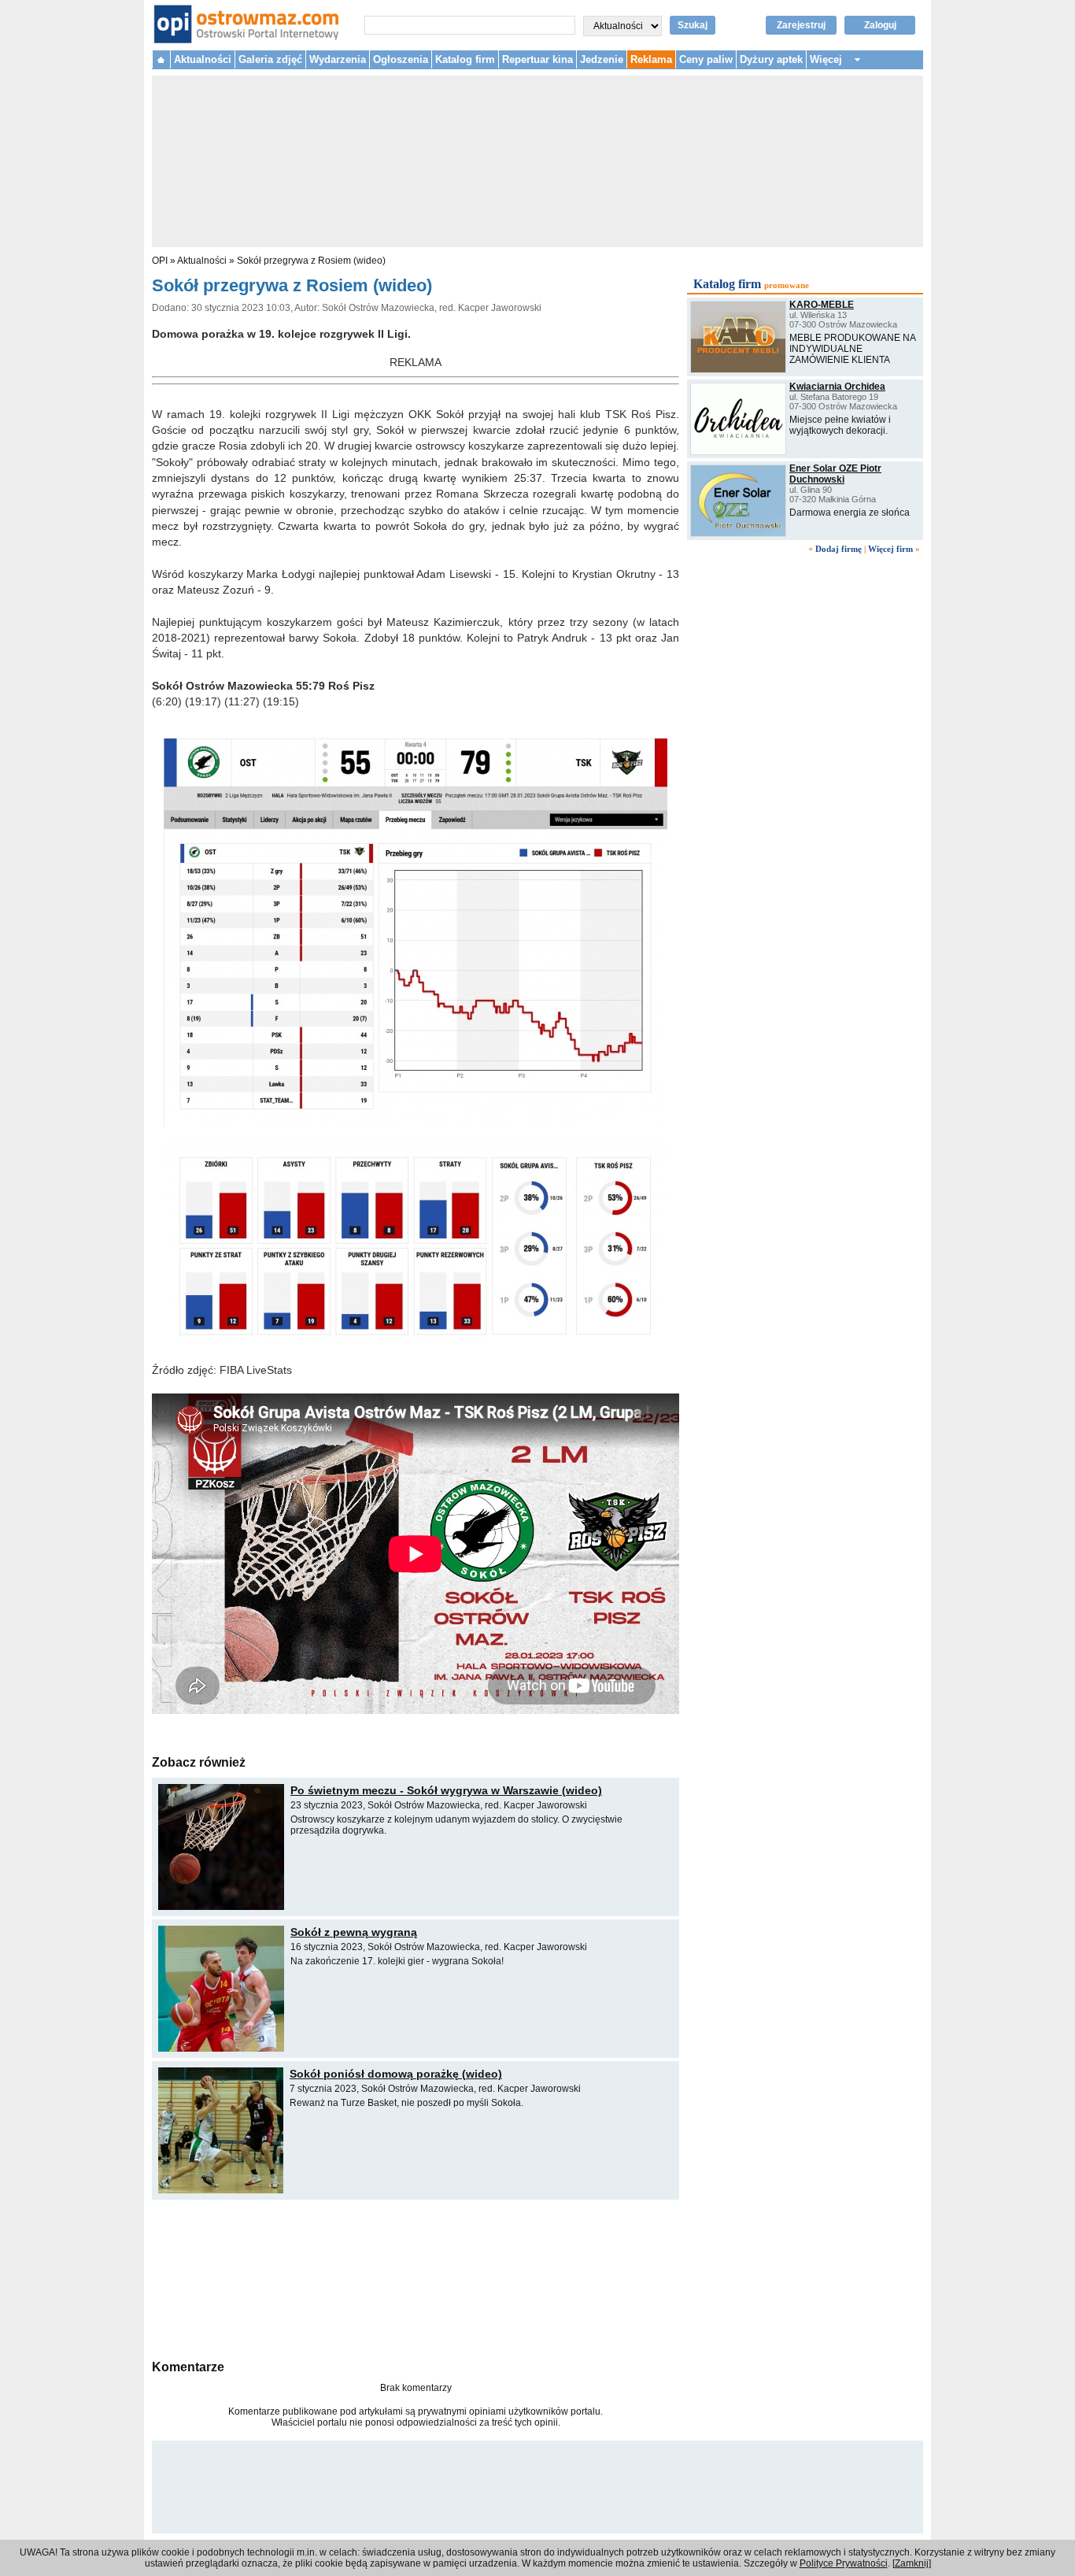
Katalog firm (465, 59)
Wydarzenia (338, 59)
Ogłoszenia (401, 59)
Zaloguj (880, 25)
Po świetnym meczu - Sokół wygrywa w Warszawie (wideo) (446, 1790)
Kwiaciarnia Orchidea (837, 387)
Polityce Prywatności (844, 2563)
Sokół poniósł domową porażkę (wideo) (396, 2074)
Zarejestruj (801, 25)
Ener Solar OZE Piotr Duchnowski (835, 474)
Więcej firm (890, 549)
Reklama (651, 59)
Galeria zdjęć (270, 59)
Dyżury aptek (771, 59)
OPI (160, 261)
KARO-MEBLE (822, 305)
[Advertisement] (416, 2278)
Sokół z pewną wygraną (354, 1932)
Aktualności (203, 59)
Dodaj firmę (839, 549)
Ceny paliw (706, 59)
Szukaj (693, 25)
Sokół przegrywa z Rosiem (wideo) (311, 261)
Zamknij (912, 2563)
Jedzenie (602, 59)
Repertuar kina (537, 59)
